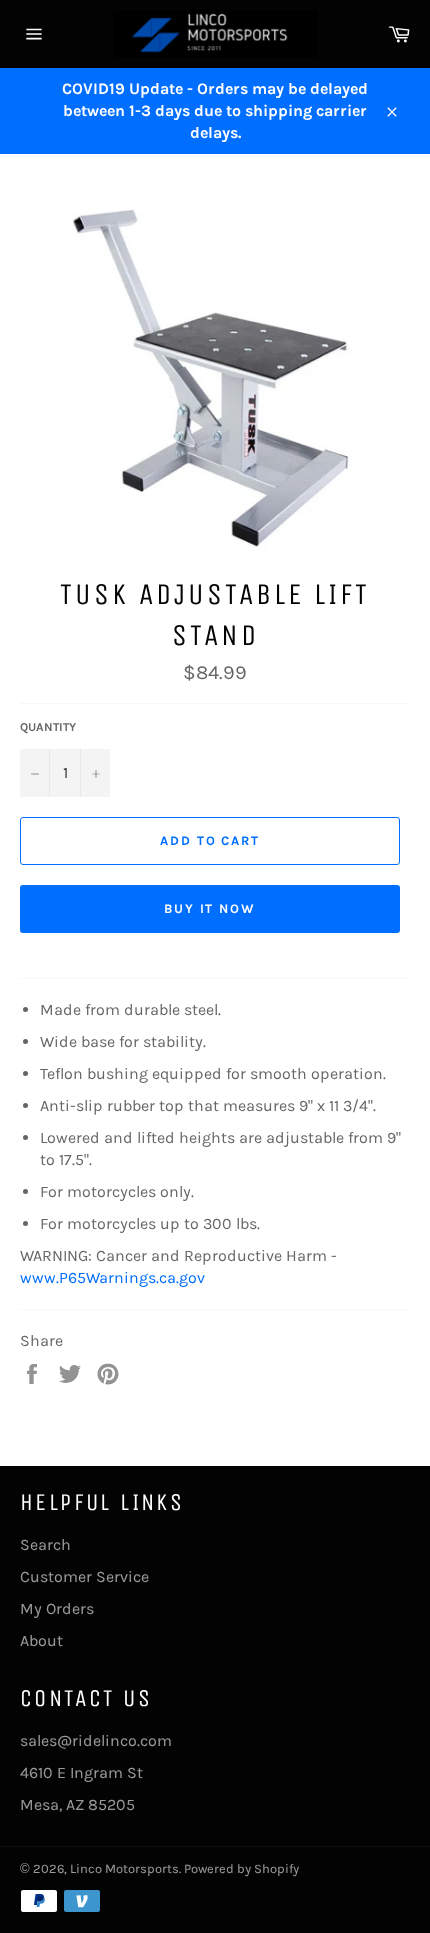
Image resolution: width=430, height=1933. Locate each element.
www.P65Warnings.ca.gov (112, 1277)
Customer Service (84, 1576)
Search (45, 1544)
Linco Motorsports (124, 1868)
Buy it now (210, 908)
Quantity (48, 727)
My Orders (57, 1608)
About (41, 1640)
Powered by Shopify (241, 1868)
